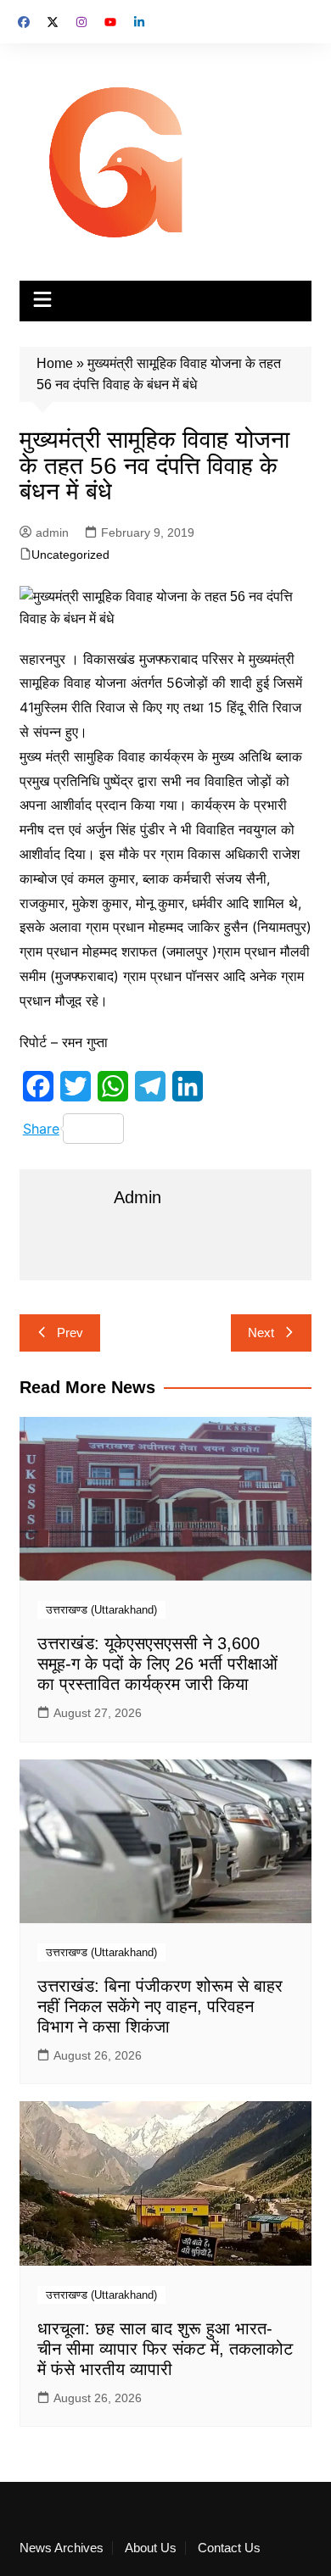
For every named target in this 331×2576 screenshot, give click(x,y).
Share (41, 1129)
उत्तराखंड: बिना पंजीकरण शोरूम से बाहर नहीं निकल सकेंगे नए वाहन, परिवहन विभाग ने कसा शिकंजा (160, 2006)
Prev (70, 1333)
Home (55, 363)
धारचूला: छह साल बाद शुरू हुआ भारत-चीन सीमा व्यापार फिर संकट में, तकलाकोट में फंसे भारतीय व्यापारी (165, 2349)
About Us (151, 2548)
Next (261, 1333)
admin (52, 532)
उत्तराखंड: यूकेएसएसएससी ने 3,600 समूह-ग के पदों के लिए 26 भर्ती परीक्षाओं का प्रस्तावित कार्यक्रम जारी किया (157, 1664)
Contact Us (229, 2548)
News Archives (62, 2548)
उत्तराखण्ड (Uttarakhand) (101, 1610)
